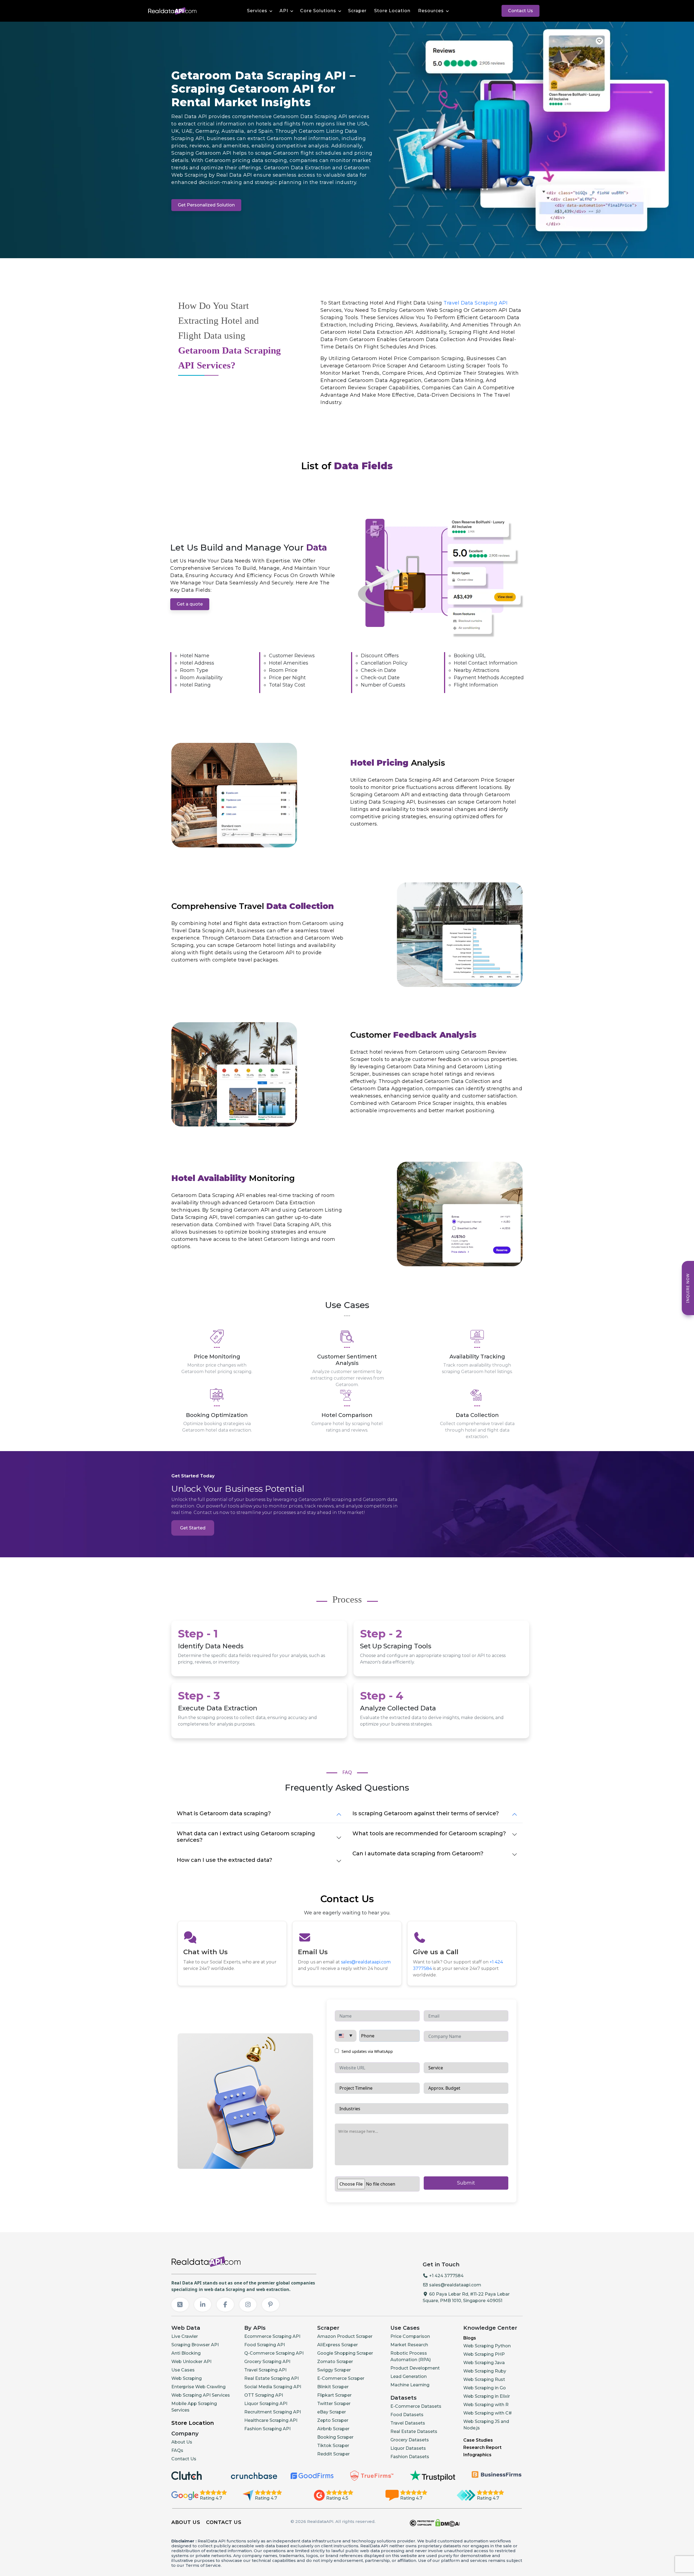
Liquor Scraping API (266, 2404)
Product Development (415, 2368)
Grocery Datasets (410, 2440)
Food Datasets (407, 2415)
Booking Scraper (335, 2437)
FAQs (177, 2450)
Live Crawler (185, 2336)
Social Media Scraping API (273, 2387)
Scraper (357, 11)
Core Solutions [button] (318, 11)
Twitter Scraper (334, 2404)
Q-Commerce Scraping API (274, 2353)
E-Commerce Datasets (416, 2406)
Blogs (470, 2338)
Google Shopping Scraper (345, 2353)
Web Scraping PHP (484, 2354)
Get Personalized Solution (206, 205)
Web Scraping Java (484, 2363)
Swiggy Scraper (334, 2370)
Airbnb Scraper (333, 2429)
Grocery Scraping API (267, 2362)
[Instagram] (248, 2305)
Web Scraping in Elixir (487, 2396)
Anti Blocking (186, 2353)
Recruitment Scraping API (273, 2412)
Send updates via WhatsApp (367, 2051)
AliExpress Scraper (338, 2345)
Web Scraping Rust (484, 2379)
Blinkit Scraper (333, 2387)
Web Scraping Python (487, 2346)
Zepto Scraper (333, 2420)
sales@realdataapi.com (366, 1962)
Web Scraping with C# (488, 2413)
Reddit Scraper (333, 2454)
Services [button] (257, 11)
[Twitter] (180, 2305)
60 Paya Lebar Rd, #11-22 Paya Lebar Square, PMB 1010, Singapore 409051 (466, 2297)
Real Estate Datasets (414, 2431)
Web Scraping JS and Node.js (486, 2425)
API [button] (284, 11)
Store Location (392, 11)
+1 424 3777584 (446, 2276)
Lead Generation (409, 2376)
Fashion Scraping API (267, 2429)
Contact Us (520, 11)
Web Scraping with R (486, 2405)
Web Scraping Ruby (485, 2371)
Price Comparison (410, 2336)
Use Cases (183, 2370)
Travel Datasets (408, 2423)
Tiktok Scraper (333, 2446)
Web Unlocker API (191, 2362)
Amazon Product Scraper (345, 2336)
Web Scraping (187, 2378)
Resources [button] (431, 11)
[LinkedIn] (203, 2305)
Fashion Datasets (410, 2457)
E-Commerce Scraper (341, 2378)
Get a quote (190, 604)
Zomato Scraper (335, 2362)
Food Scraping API (265, 2345)
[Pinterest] (271, 2305)
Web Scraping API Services (201, 2395)
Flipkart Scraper (334, 2395)
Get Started (193, 1528)
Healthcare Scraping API (271, 2420)
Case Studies (478, 2440)
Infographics (477, 2455)
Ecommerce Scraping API (272, 2336)
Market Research (409, 2345)
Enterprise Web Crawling (198, 2387)
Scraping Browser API (195, 2345)
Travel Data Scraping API (475, 303)
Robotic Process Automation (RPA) (411, 2356)
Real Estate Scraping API (272, 2378)
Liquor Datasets (408, 2448)
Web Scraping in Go (485, 2388)
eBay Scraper (332, 2412)
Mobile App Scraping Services (194, 2407)
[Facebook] (225, 2305)
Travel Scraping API (265, 2370)
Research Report (482, 2447)
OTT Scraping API (264, 2395)
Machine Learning (410, 2385)
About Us (182, 2442)
